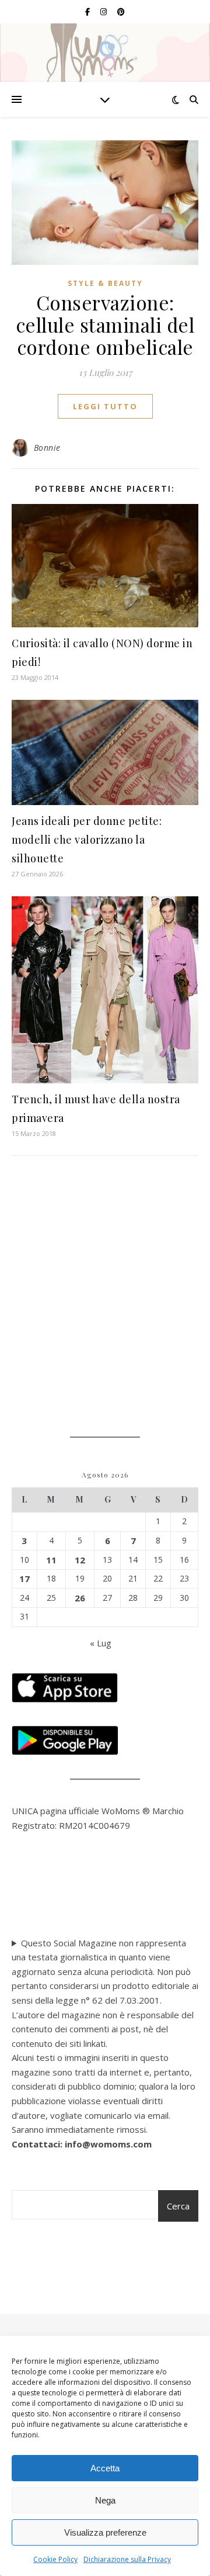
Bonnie (47, 448)
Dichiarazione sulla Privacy (127, 2559)
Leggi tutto (105, 406)
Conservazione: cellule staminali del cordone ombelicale (105, 324)
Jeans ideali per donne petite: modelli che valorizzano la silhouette (87, 840)
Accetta (105, 2468)
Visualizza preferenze (105, 2532)
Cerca (178, 2206)
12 (80, 1560)
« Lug (101, 1643)
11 (51, 1560)
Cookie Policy (55, 2559)
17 (24, 1579)
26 (80, 1598)
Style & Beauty (105, 283)
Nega (105, 2500)
